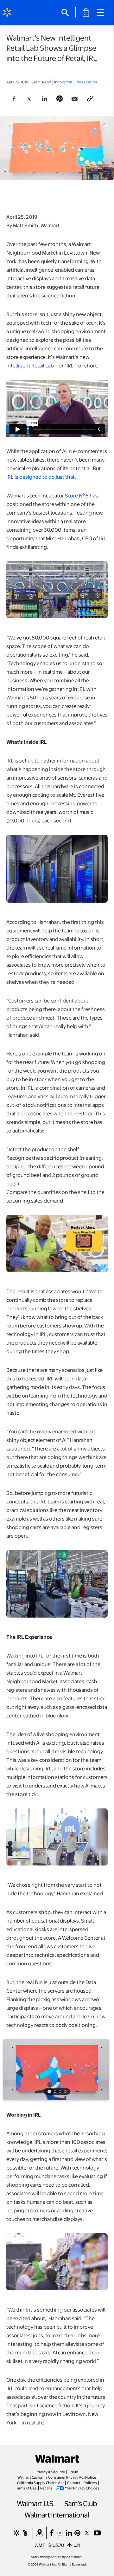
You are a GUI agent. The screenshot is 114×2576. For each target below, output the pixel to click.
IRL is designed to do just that (41, 477)
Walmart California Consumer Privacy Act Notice (57, 2477)
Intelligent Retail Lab (30, 365)
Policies (90, 2482)
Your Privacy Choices (82, 2488)
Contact (74, 2482)
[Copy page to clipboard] (90, 99)
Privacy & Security (50, 2472)
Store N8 (77, 495)
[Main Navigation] (103, 12)
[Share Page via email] (75, 99)
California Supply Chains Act (40, 2482)
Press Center (86, 82)
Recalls (46, 2488)
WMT (40, 2545)
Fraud (73, 2472)
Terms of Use (26, 2488)
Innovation (63, 82)
